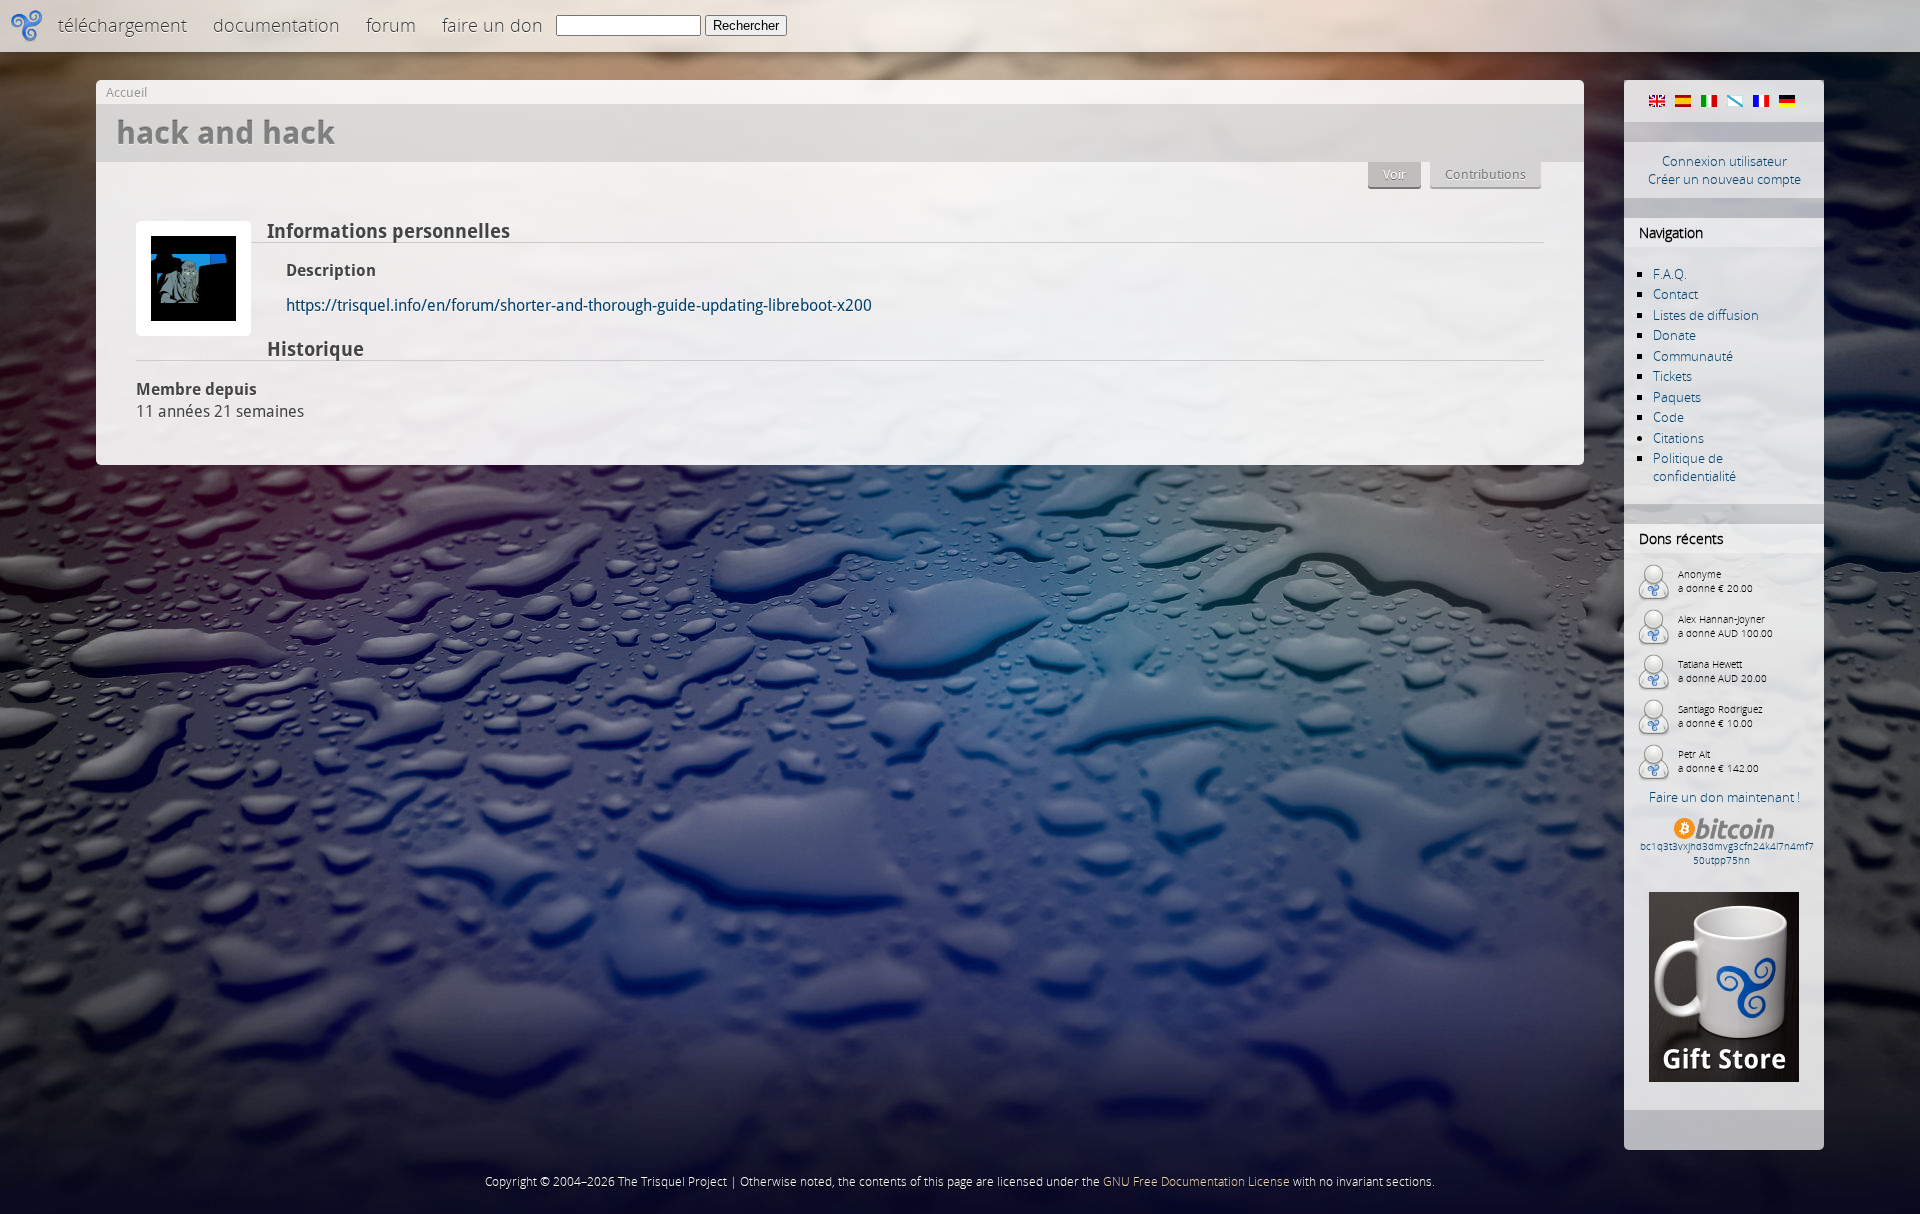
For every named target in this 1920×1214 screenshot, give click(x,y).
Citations (1678, 438)
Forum (391, 25)
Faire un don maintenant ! (1724, 797)
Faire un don (492, 25)
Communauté (1693, 356)
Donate (1674, 335)
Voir (1394, 174)
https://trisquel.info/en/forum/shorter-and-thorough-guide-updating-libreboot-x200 (579, 305)
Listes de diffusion (1706, 315)
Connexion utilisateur (1724, 161)
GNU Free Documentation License (1196, 1181)
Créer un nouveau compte (1724, 179)
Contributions (1485, 174)
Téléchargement (122, 25)
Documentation (276, 25)
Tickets (1672, 376)
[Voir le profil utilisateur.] (193, 330)
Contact (1675, 294)
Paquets (1677, 397)
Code (1668, 417)
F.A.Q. (1670, 274)
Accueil (126, 92)
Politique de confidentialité (1694, 467)
